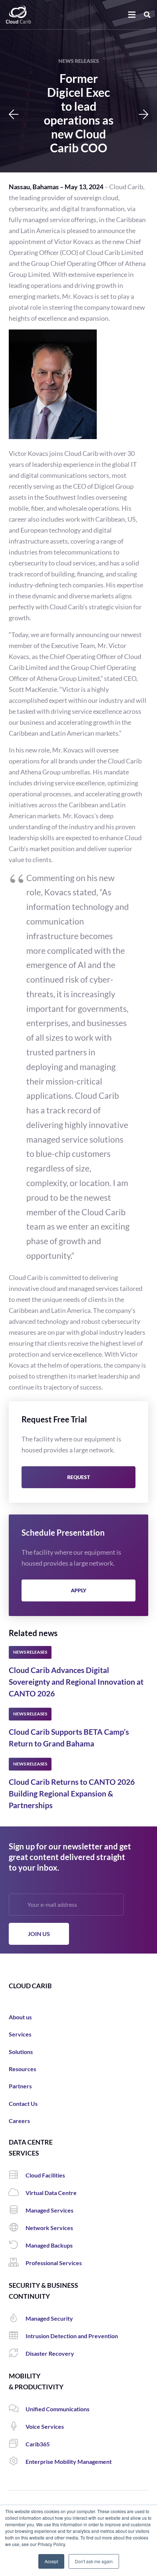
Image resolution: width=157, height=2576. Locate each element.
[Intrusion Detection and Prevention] (17, 2336)
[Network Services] (17, 2228)
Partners (20, 2086)
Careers (19, 2121)
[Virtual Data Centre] (17, 2193)
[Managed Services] (17, 2210)
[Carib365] (17, 2444)
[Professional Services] (17, 2263)
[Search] (147, 15)
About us (20, 2017)
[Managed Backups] (17, 2245)
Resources (22, 2069)
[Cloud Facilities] (17, 2175)
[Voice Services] (17, 2427)
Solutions (21, 2052)
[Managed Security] (17, 2318)
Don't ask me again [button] (94, 2561)
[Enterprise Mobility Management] (17, 2462)
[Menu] (132, 15)
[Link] (18, 15)
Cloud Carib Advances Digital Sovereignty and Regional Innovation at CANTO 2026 (76, 1682)
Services (20, 2034)
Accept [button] (51, 2561)
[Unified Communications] (17, 2409)
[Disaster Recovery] (17, 2354)
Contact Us (23, 2104)
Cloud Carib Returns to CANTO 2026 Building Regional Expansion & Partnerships (72, 1793)
